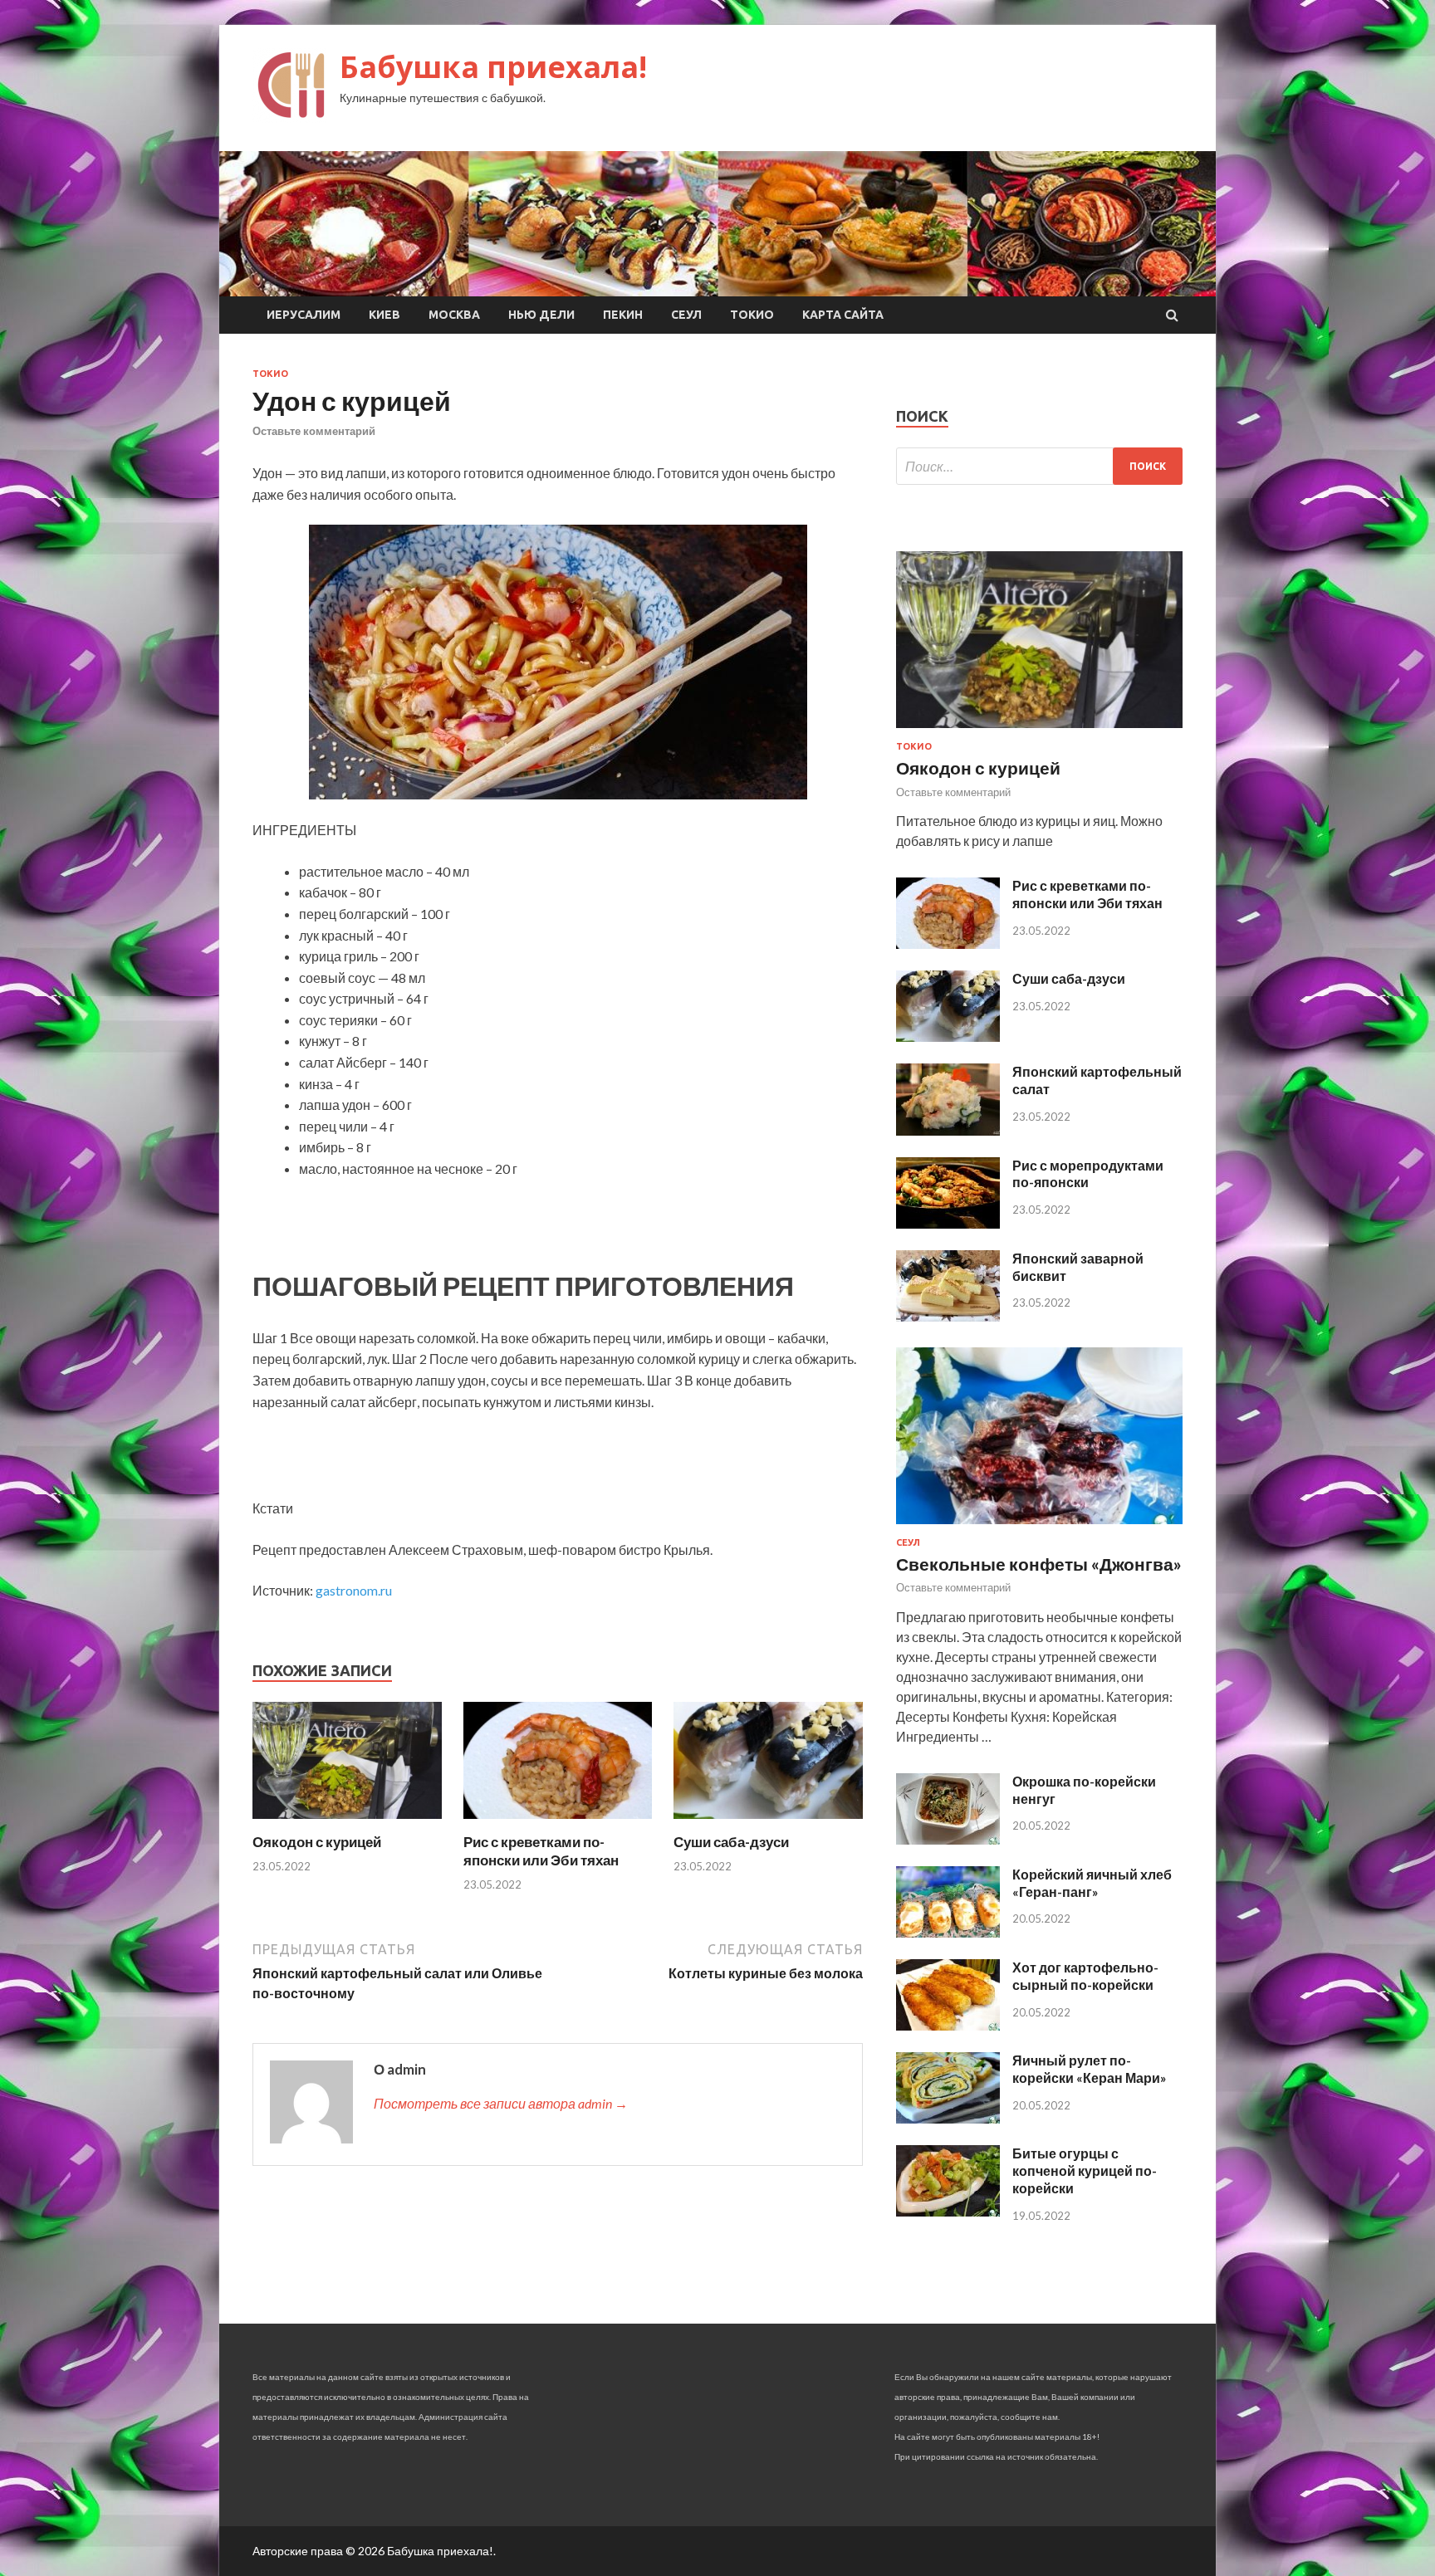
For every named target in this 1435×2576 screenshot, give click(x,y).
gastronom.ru (354, 1590)
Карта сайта (843, 315)
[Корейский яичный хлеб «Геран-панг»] (948, 1932)
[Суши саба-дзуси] (768, 1823)
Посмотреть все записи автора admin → (501, 2103)
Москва (454, 315)
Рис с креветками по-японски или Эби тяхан (541, 1851)
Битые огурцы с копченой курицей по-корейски (1085, 2170)
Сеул (686, 315)
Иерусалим (304, 315)
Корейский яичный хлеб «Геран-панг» (1092, 1883)
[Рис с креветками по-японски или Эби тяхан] (558, 1823)
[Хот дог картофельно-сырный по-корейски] (948, 2025)
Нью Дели (541, 315)
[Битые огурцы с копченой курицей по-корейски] (948, 2211)
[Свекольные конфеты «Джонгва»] (1039, 1527)
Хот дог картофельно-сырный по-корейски (1085, 1976)
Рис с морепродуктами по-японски (1088, 1174)
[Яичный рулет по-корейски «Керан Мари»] (948, 2118)
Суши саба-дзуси (731, 1842)
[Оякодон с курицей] (347, 1823)
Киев (384, 315)
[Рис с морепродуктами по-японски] (948, 1223)
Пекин (623, 315)
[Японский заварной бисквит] (948, 1316)
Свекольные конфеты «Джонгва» (1039, 1564)
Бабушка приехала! (493, 67)
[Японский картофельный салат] (948, 1130)
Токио (752, 315)
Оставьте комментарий (314, 431)
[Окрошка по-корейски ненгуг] (948, 1839)
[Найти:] (1039, 466)
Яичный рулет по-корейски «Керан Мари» (1090, 2069)
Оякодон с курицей (317, 1842)
